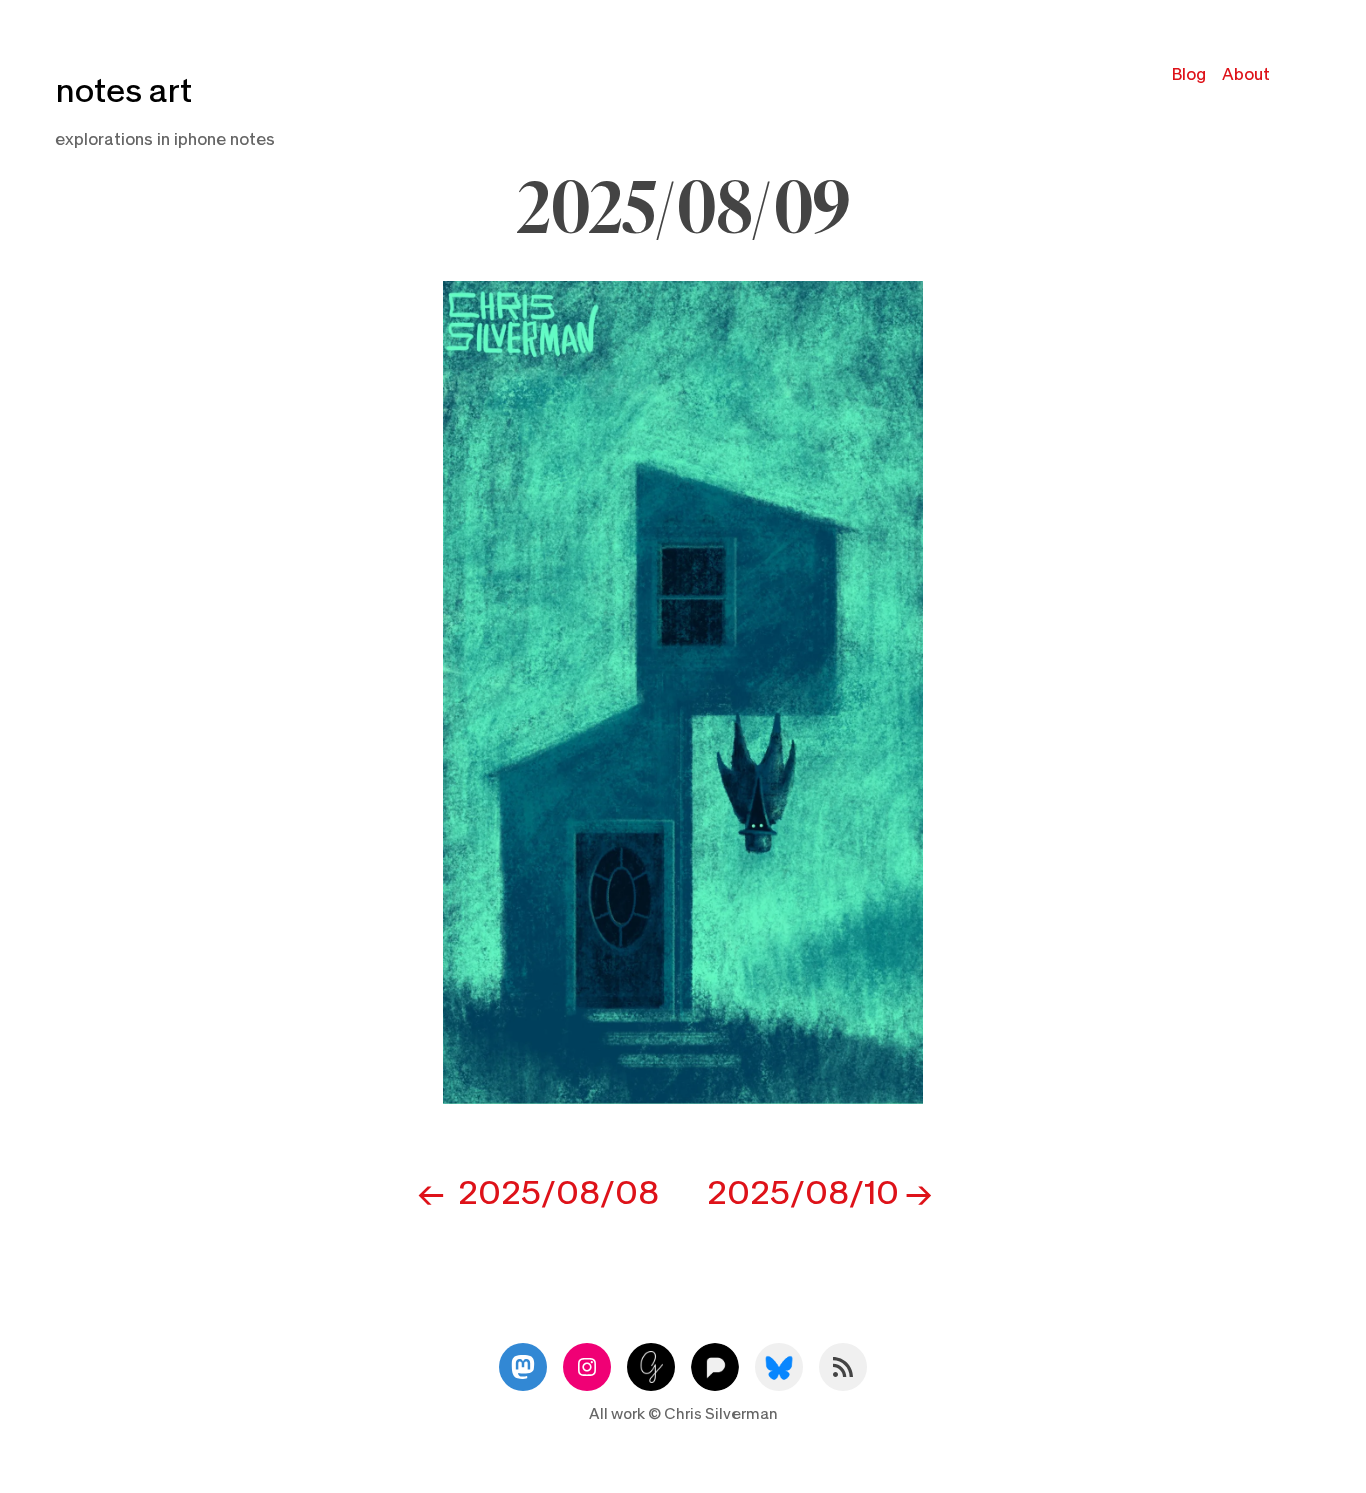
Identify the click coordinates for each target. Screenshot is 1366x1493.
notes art (123, 91)
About (1246, 74)
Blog (1189, 74)
